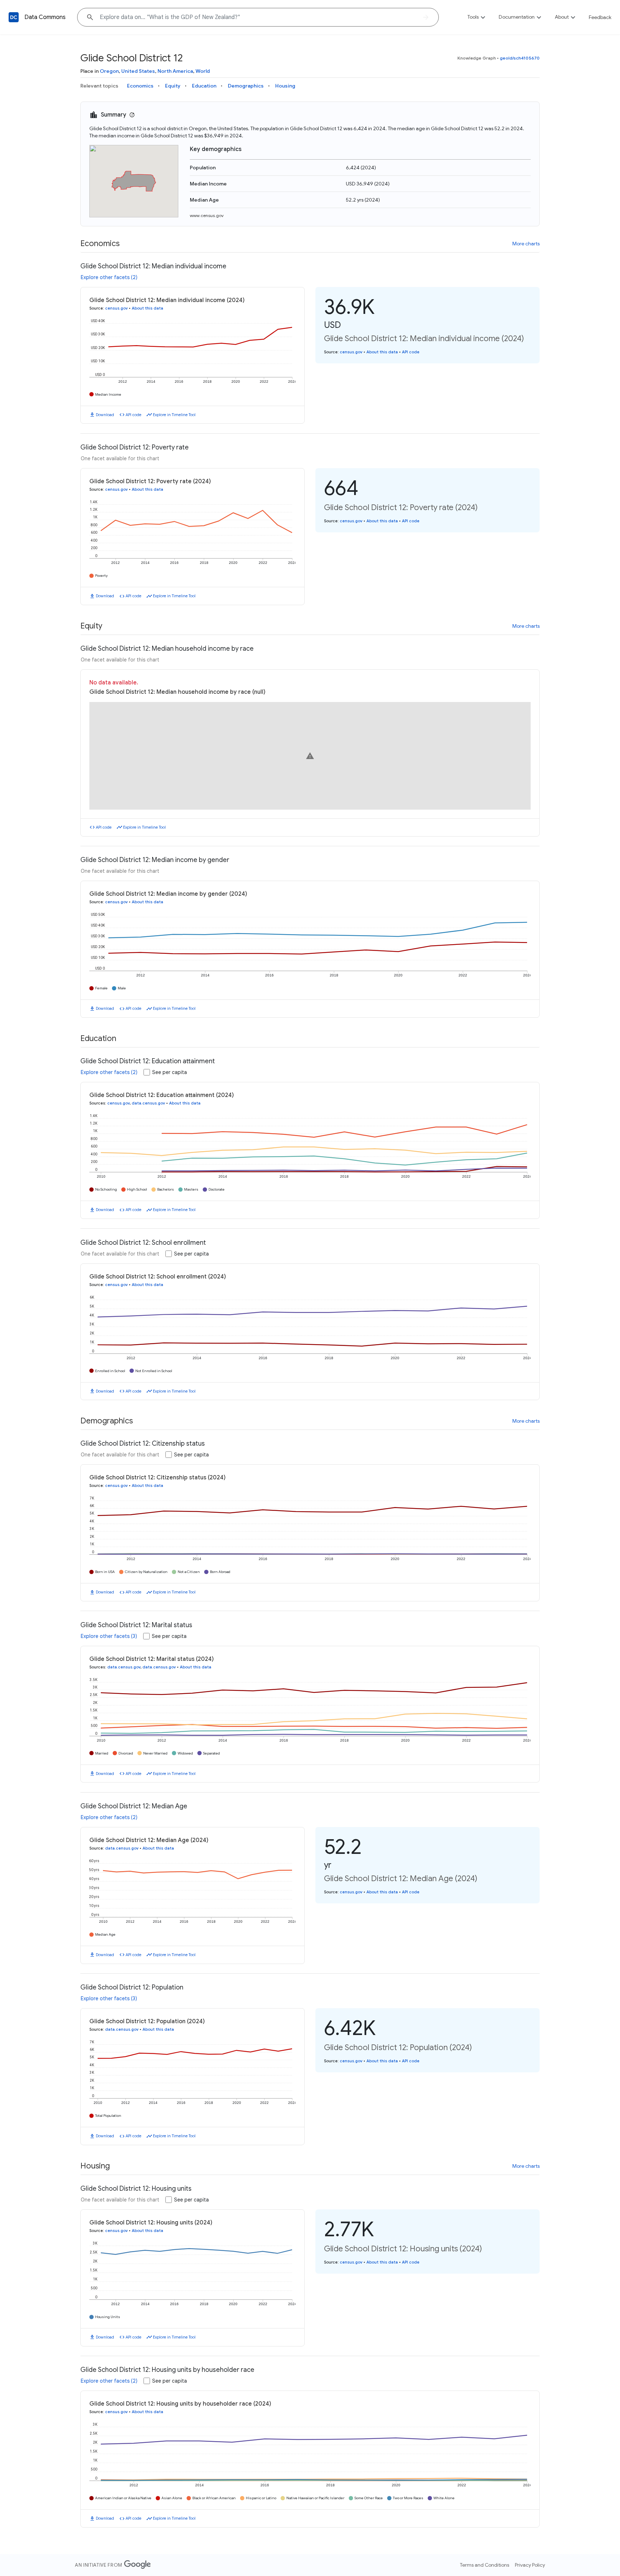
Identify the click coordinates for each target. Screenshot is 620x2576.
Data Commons (45, 17)
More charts (526, 244)
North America (175, 71)
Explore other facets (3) (109, 1636)
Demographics (246, 86)
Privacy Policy (530, 2565)
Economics (140, 86)
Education (204, 86)
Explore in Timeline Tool (174, 415)
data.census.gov (148, 1103)
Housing (285, 86)
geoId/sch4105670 (520, 58)
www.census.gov (207, 215)
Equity (173, 86)
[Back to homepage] (14, 17)
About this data (147, 308)
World (203, 71)
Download (105, 415)
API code (133, 415)
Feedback (600, 17)
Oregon (109, 71)
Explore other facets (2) (109, 277)
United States (138, 71)
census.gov (116, 308)
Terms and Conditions (485, 2565)
